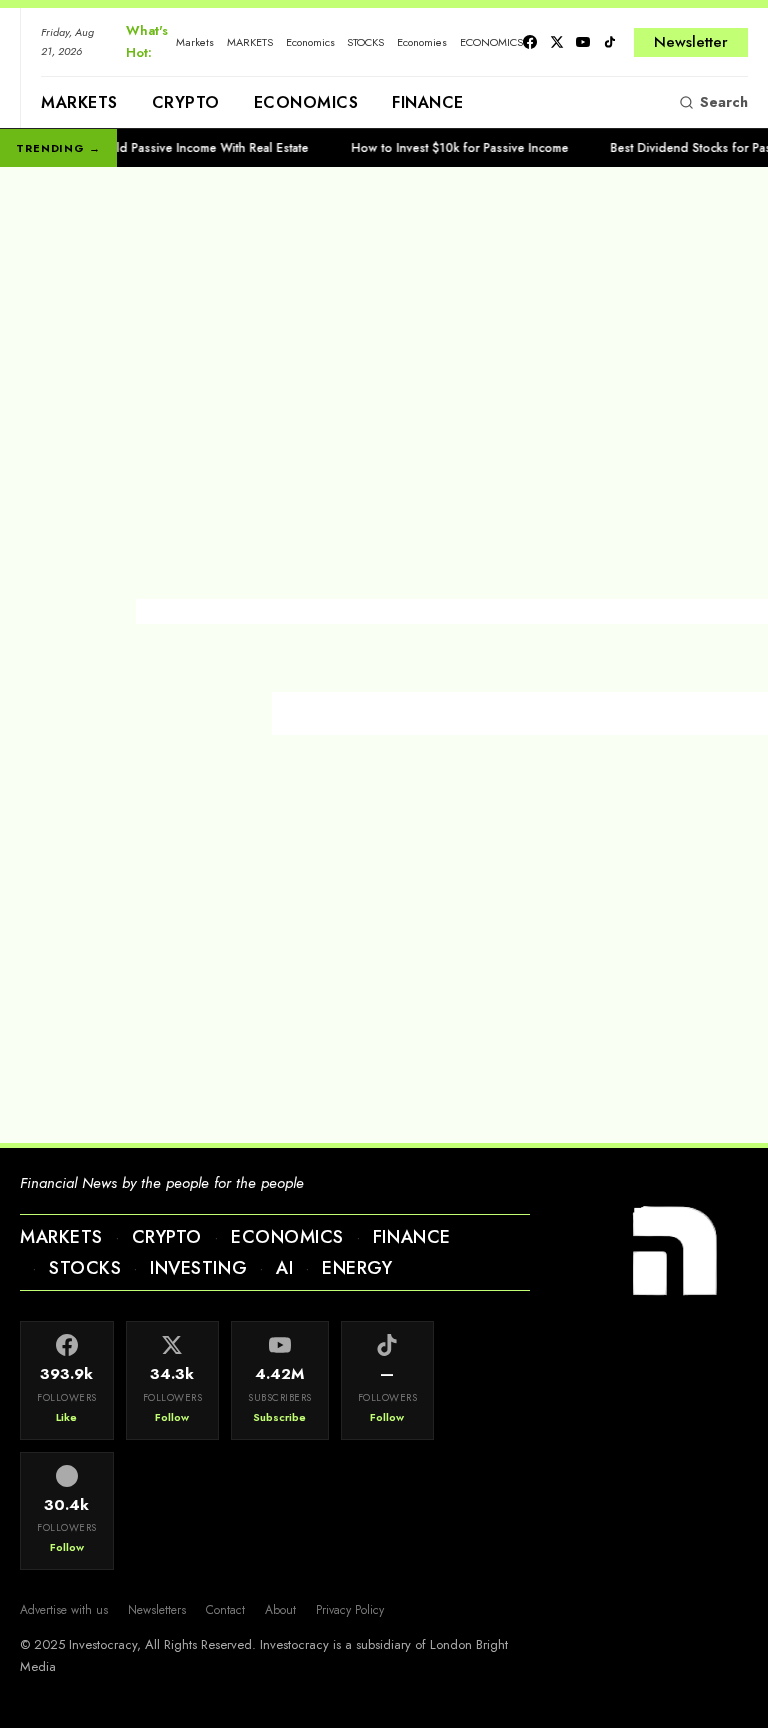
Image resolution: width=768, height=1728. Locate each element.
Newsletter (691, 42)
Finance (428, 102)
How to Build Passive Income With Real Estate (161, 148)
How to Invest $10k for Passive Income (438, 148)
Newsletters (157, 1610)
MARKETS (250, 42)
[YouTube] (583, 42)
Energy (357, 1268)
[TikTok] (610, 42)
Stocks (85, 1268)
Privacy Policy (350, 1610)
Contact (225, 1610)
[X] (557, 42)
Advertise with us (64, 1610)
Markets (195, 42)
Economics (310, 42)
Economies (422, 42)
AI (284, 1268)
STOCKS (365, 42)
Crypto (186, 102)
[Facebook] (530, 42)
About (280, 1610)
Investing (198, 1268)
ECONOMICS (491, 42)
